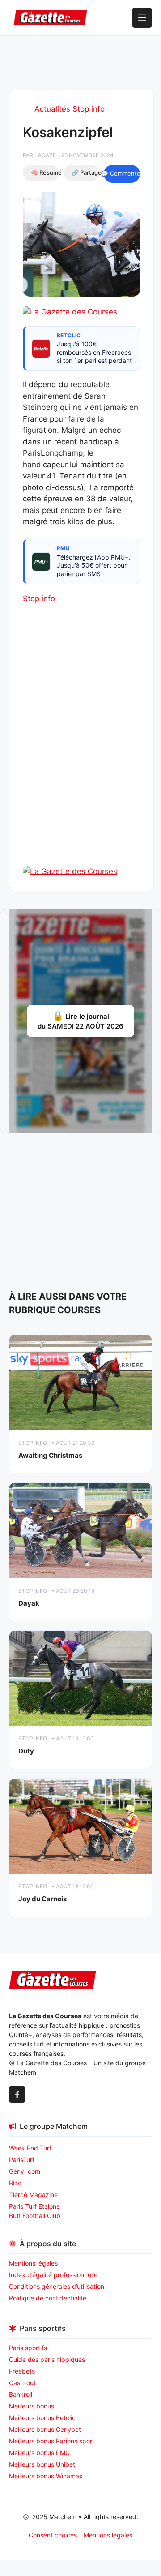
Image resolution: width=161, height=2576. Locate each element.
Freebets (22, 2371)
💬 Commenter (122, 173)
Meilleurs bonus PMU (39, 2453)
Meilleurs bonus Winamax (46, 2476)
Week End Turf (30, 2148)
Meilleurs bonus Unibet (42, 2464)
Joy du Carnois (42, 1899)
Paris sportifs (28, 2348)
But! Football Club (35, 2216)
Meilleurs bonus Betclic (42, 2418)
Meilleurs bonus (32, 2406)
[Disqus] (81, 750)
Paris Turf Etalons (34, 2206)
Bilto (15, 2183)
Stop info (39, 599)
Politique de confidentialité (48, 2298)
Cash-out (22, 2383)
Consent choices (53, 2535)
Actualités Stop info (70, 109)
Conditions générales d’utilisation (57, 2286)
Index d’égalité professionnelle (54, 2275)
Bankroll (21, 2394)
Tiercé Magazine (33, 2195)
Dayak (29, 1603)
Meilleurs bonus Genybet (45, 2429)
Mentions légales (33, 2263)
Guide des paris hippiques (47, 2359)
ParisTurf (22, 2160)
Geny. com (25, 2171)
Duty (26, 1751)
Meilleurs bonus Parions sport (52, 2441)
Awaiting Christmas (50, 1455)
